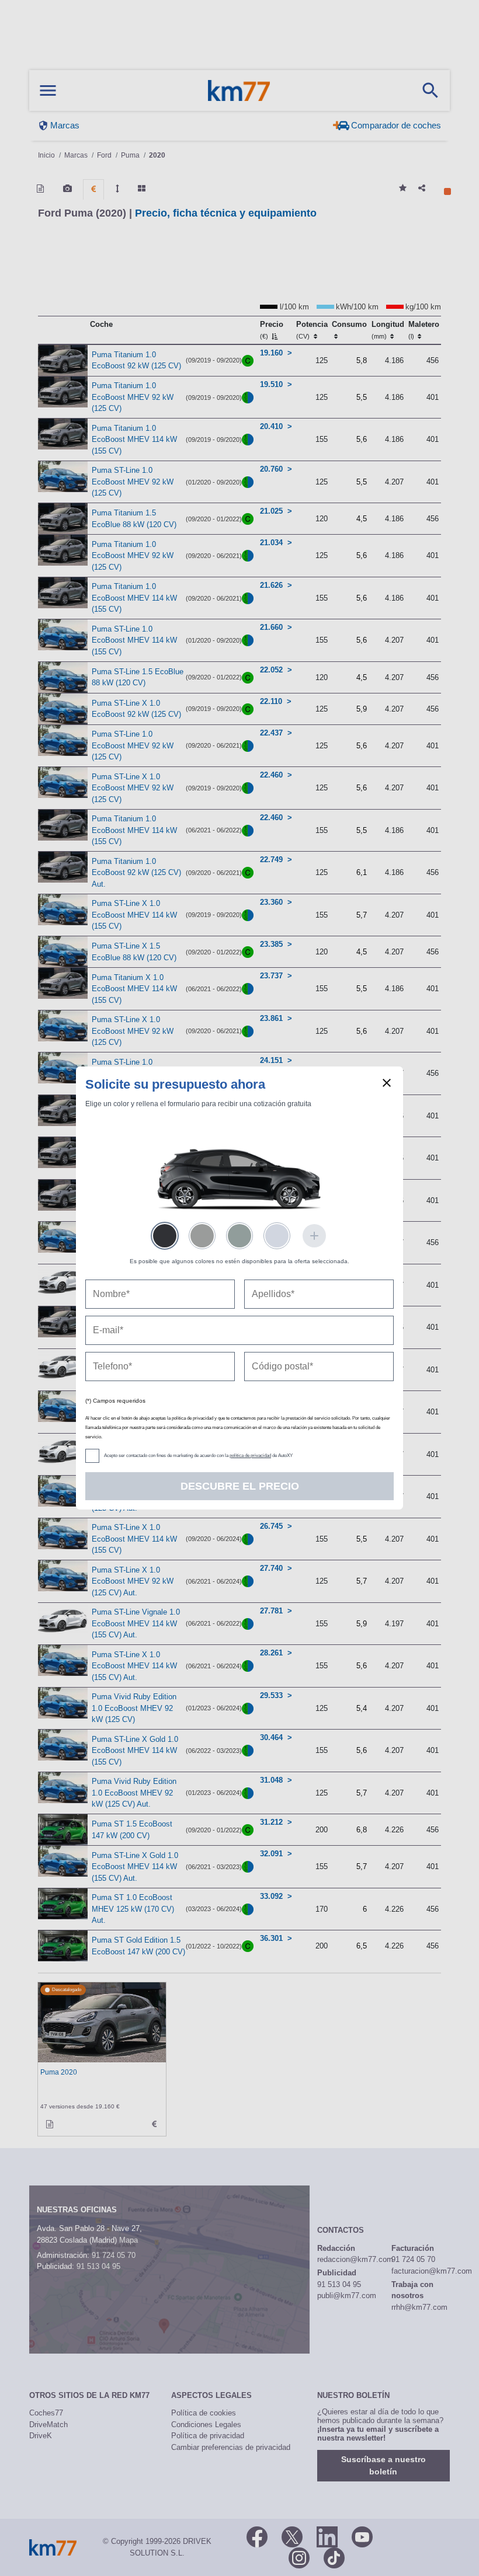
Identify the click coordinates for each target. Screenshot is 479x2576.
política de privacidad (250, 1456)
